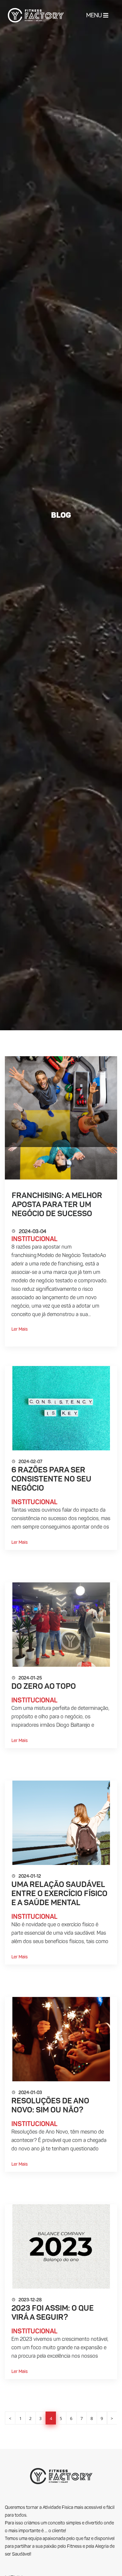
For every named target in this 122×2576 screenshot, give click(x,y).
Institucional (34, 1240)
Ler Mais (20, 1329)
